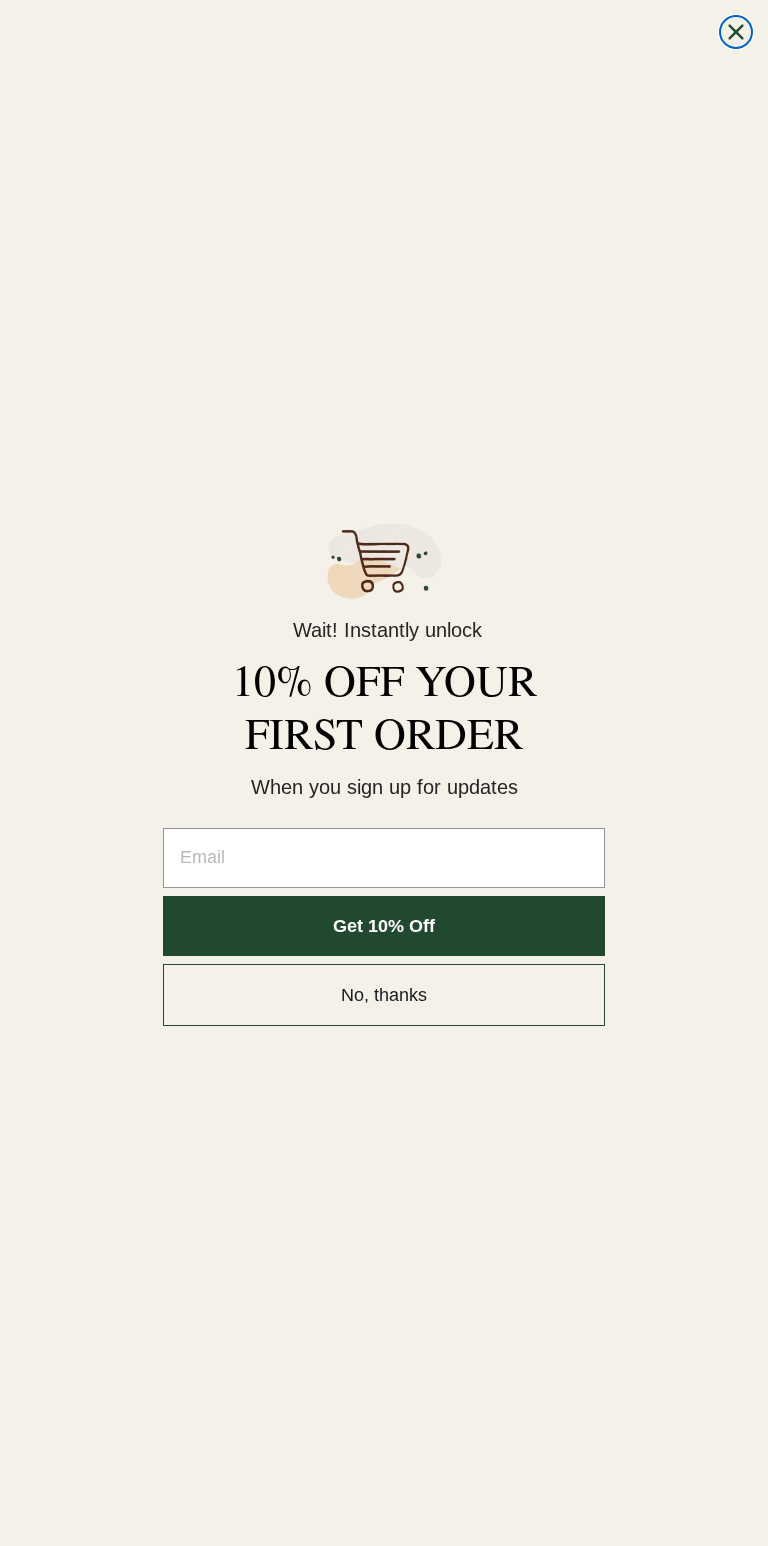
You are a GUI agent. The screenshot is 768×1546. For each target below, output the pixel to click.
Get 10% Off (384, 926)
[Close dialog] (736, 32)
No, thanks (384, 995)
